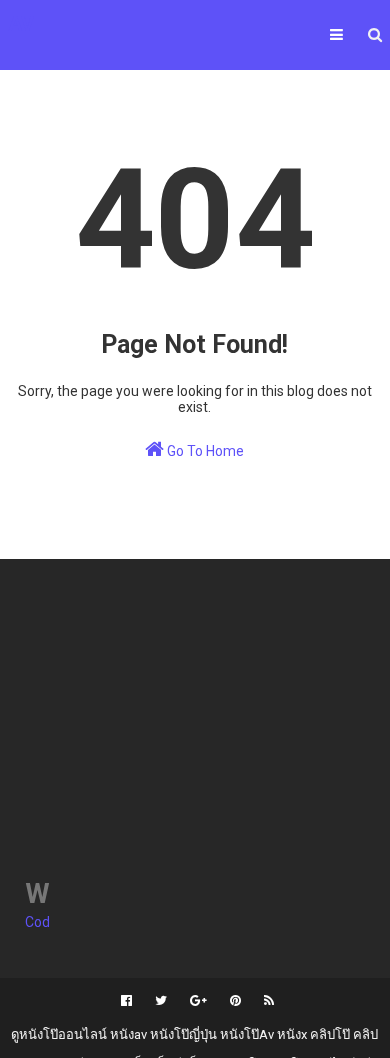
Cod (37, 922)
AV (21, 24)
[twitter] (161, 1001)
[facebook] (126, 1001)
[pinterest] (235, 1001)
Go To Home (204, 451)
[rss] (266, 1001)
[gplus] (198, 1001)
